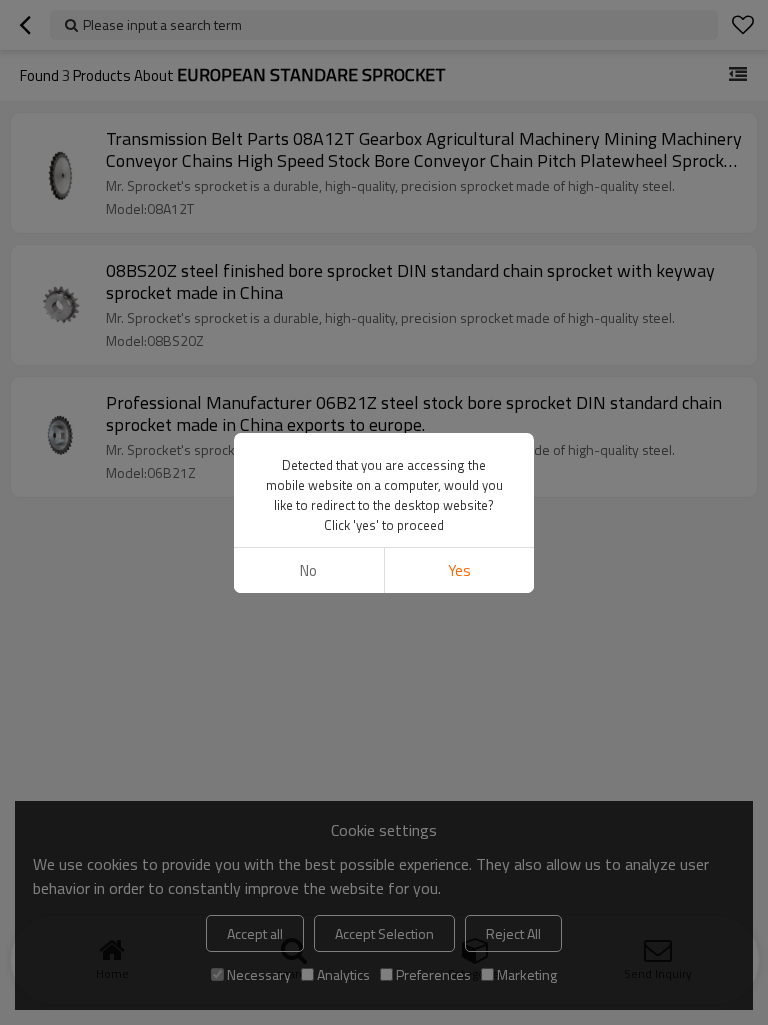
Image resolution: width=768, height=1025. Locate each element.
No (308, 570)
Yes (459, 570)
